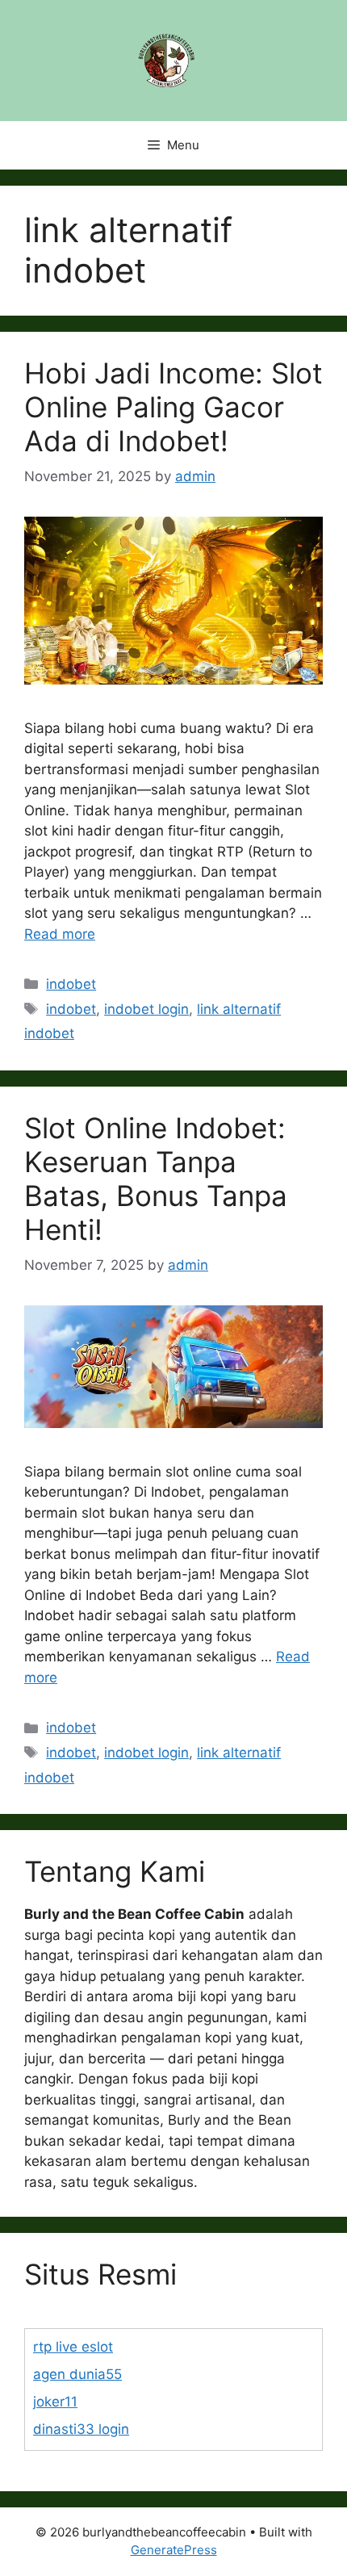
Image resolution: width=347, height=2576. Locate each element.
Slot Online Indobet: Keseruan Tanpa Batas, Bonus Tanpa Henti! (156, 1179)
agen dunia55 (77, 2374)
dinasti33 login (81, 2429)
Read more (60, 934)
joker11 (55, 2402)
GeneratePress (174, 2550)
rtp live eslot (73, 2347)
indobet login (146, 1009)
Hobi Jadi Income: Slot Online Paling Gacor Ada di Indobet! (173, 407)
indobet (71, 984)
